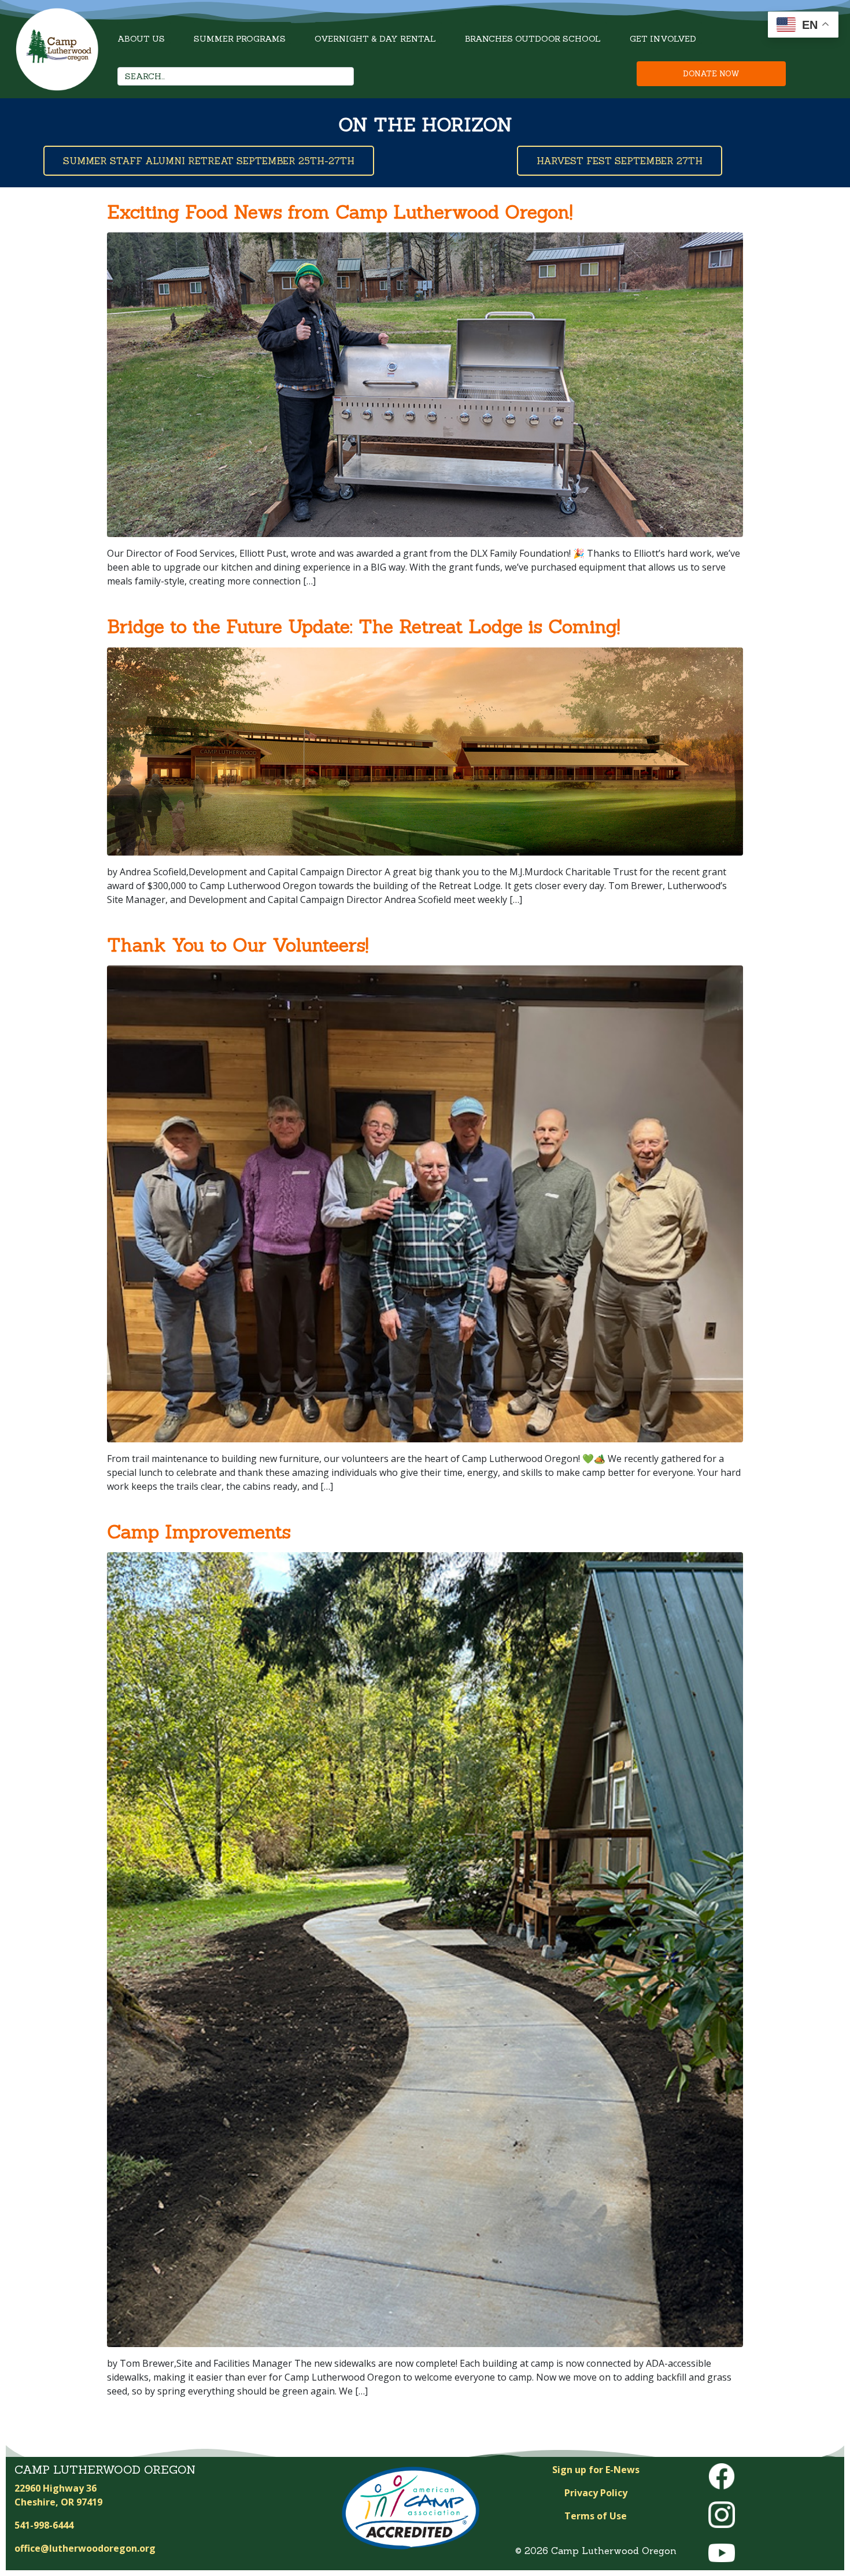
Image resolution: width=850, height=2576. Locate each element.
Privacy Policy (596, 2493)
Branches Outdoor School (533, 39)
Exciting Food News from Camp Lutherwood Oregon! (340, 212)
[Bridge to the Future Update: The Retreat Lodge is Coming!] (425, 750)
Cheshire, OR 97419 (58, 2502)
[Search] (342, 76)
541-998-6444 (44, 2525)
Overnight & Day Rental (375, 39)
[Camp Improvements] (425, 1949)
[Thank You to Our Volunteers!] (425, 1203)
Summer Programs (240, 39)
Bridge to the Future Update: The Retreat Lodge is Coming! (363, 626)
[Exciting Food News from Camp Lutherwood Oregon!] (425, 384)
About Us (141, 39)
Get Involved (663, 39)
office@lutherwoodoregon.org (85, 2548)
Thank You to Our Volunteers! (238, 945)
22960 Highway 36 (56, 2488)
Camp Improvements (199, 1532)
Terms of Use (596, 2516)
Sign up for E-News (596, 2470)
